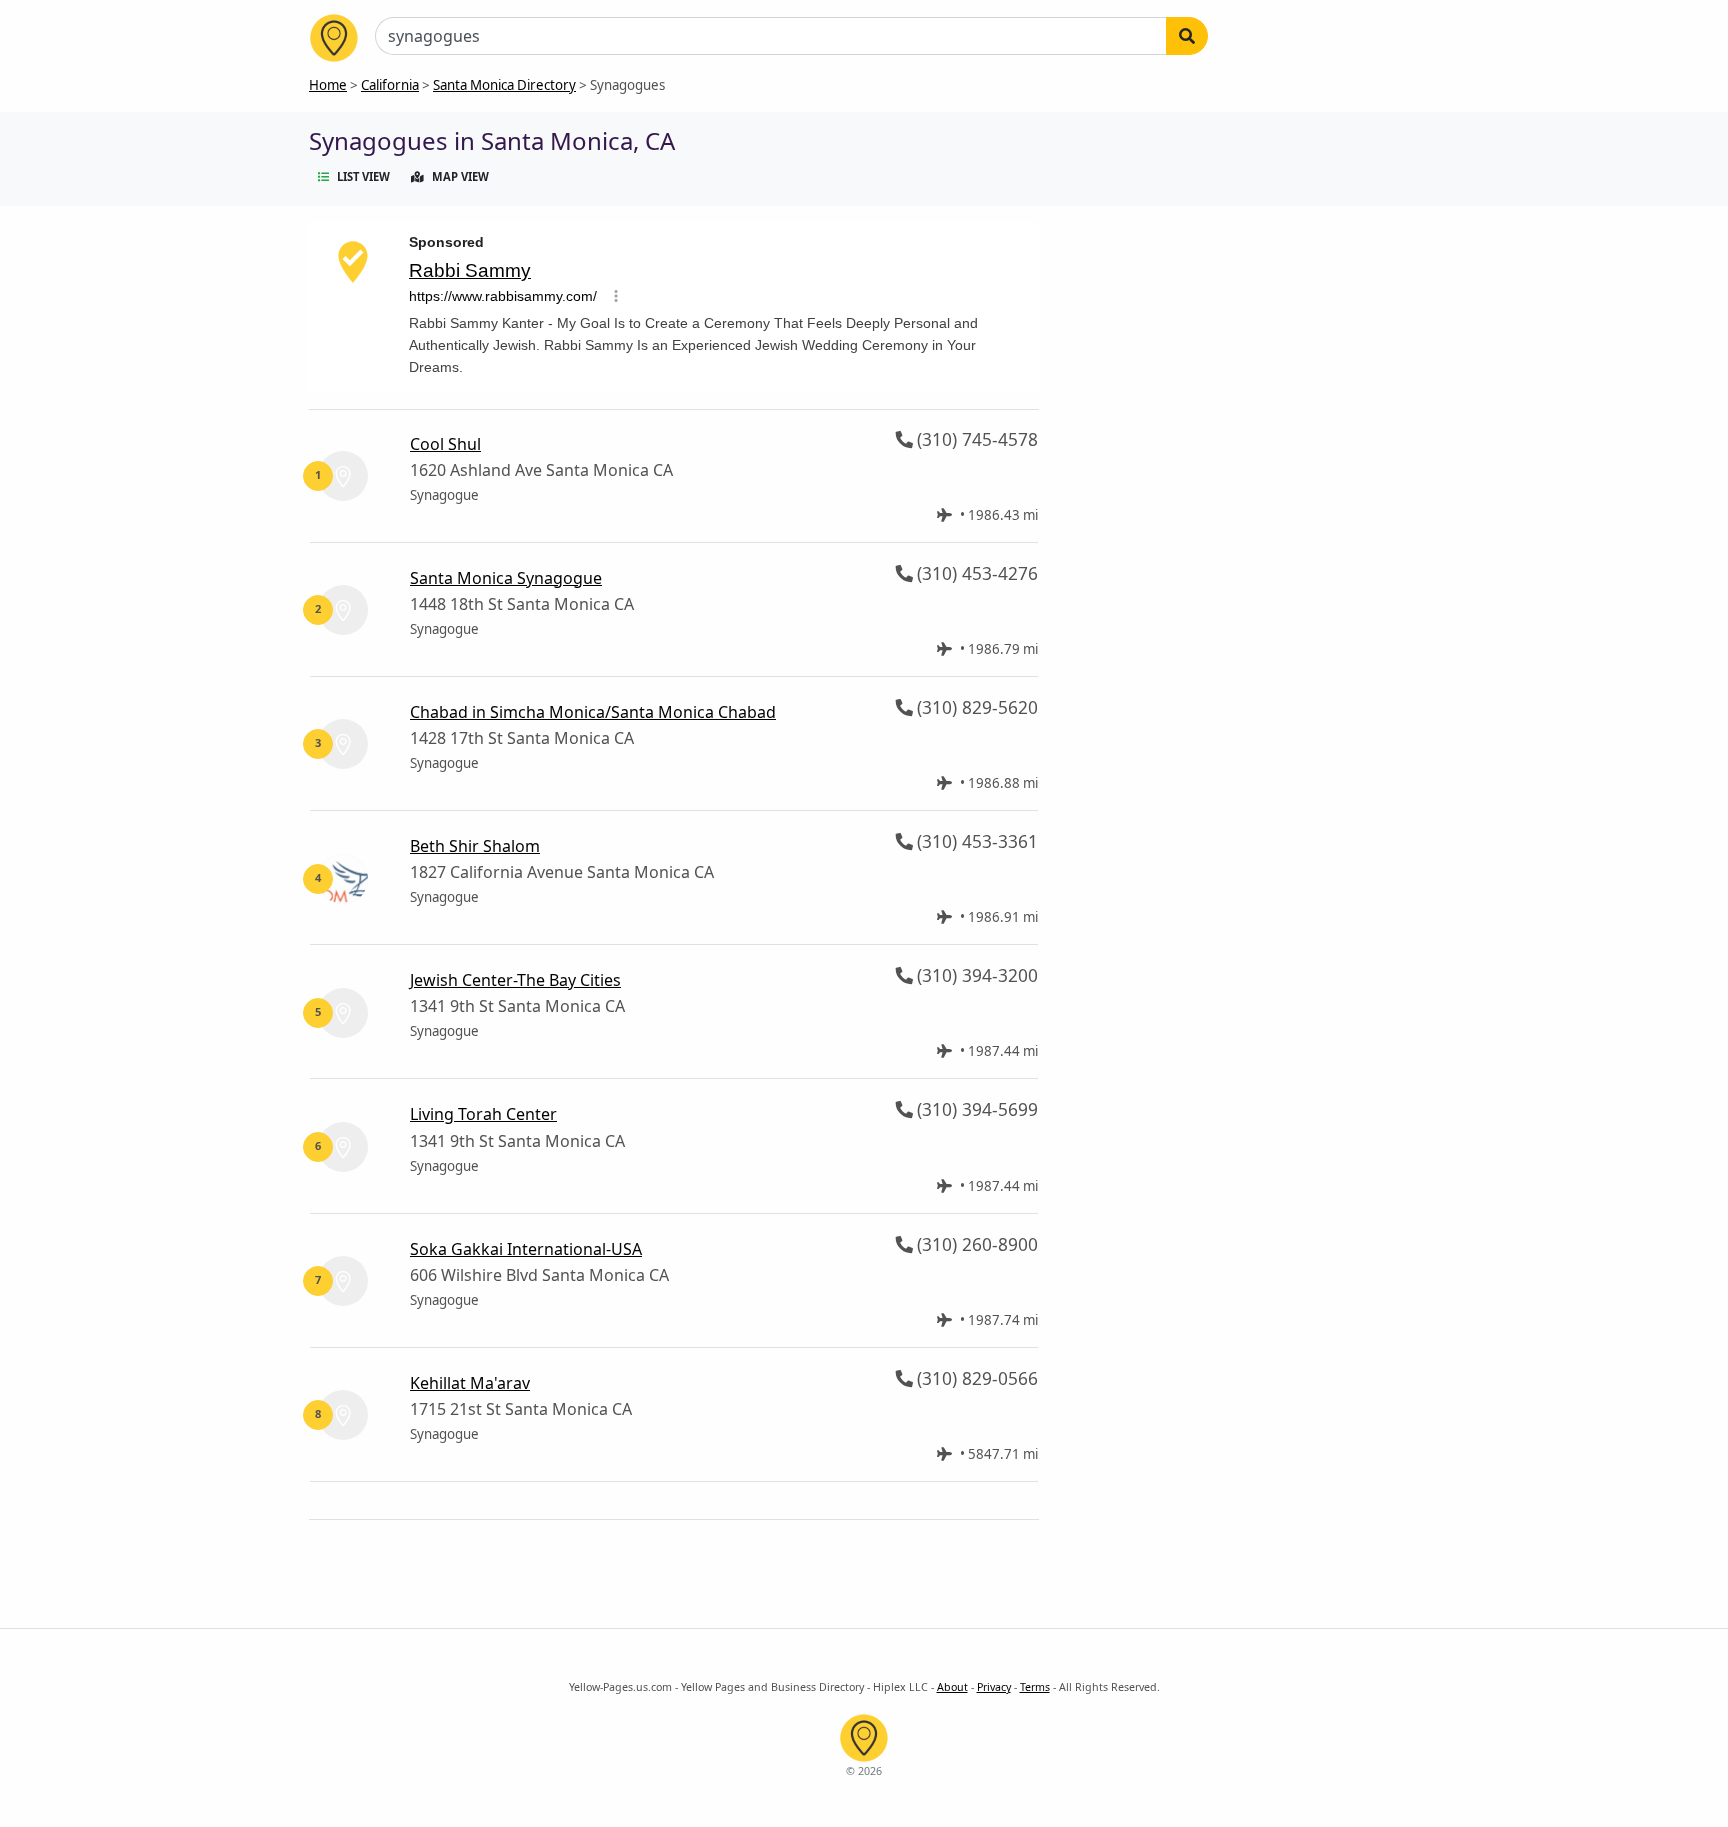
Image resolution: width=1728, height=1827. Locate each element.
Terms (1035, 1687)
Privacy (994, 1687)
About (952, 1687)
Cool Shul (445, 444)
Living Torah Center (483, 1114)
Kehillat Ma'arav (470, 1383)
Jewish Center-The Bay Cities (515, 980)
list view (363, 176)
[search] (1187, 36)
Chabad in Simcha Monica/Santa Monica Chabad (593, 712)
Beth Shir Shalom (475, 846)
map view (460, 176)
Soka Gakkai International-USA (526, 1249)
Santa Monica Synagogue (506, 578)
